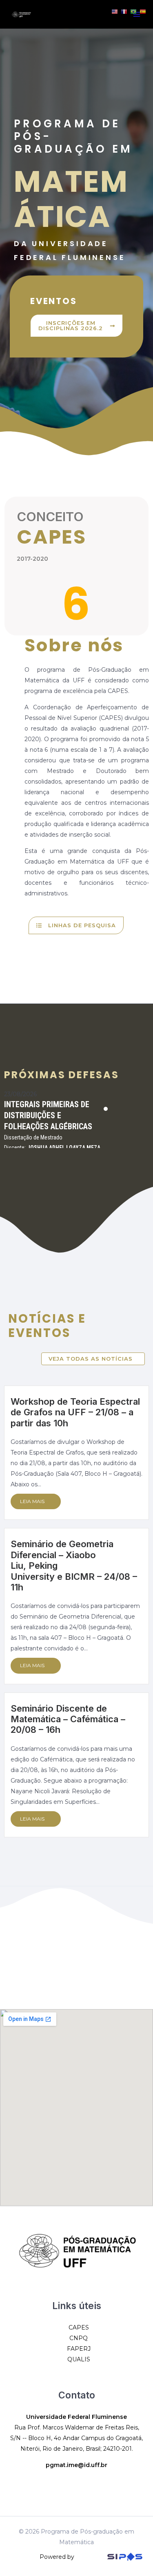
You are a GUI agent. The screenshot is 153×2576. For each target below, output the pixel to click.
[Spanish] (143, 11)
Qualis (79, 2359)
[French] (124, 11)
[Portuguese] (134, 11)
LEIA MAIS (32, 1501)
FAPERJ (79, 2349)
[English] (115, 11)
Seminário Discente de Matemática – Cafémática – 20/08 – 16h (68, 1719)
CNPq (79, 2338)
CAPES (79, 2327)
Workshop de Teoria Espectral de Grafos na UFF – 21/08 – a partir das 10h (75, 1412)
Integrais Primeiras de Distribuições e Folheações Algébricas (48, 1115)
